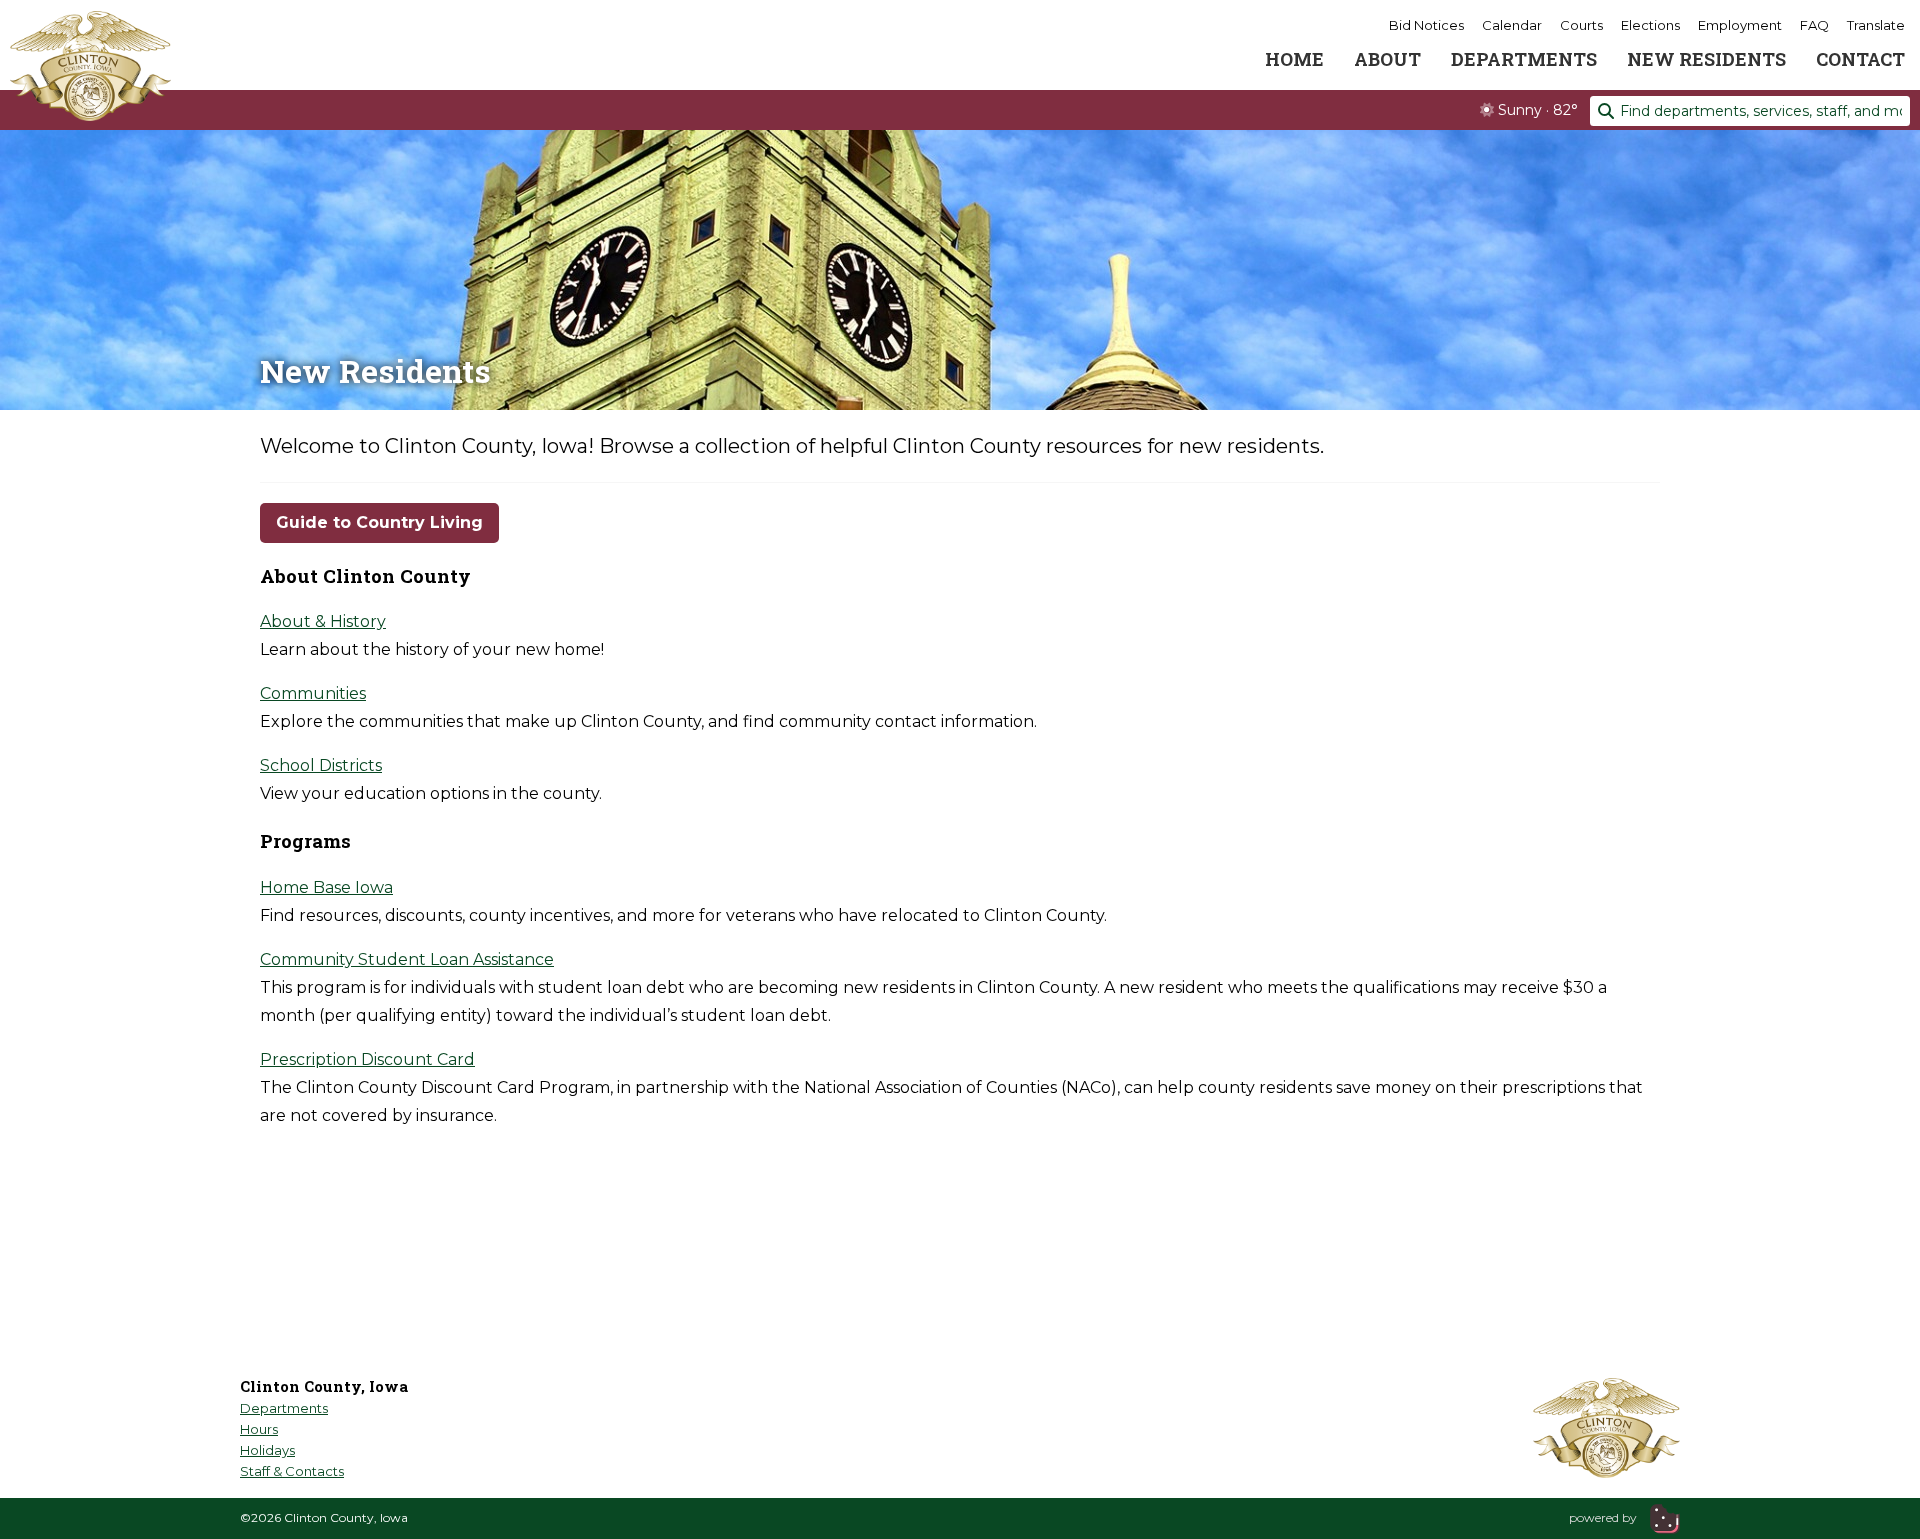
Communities (313, 693)
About (1387, 59)
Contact (1860, 59)
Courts (1581, 25)
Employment (1740, 25)
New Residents (1706, 59)
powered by (1604, 1517)
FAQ (1814, 25)
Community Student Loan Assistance (407, 959)
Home (1294, 59)
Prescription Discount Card (367, 1059)
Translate (1876, 25)
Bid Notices (1426, 25)
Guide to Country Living (379, 522)
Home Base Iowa (326, 887)
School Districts (321, 765)
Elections (1650, 25)
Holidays (267, 1450)
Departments (1524, 59)
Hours (259, 1429)
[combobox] (1750, 111)
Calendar (1512, 25)
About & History (323, 621)
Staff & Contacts (292, 1471)
